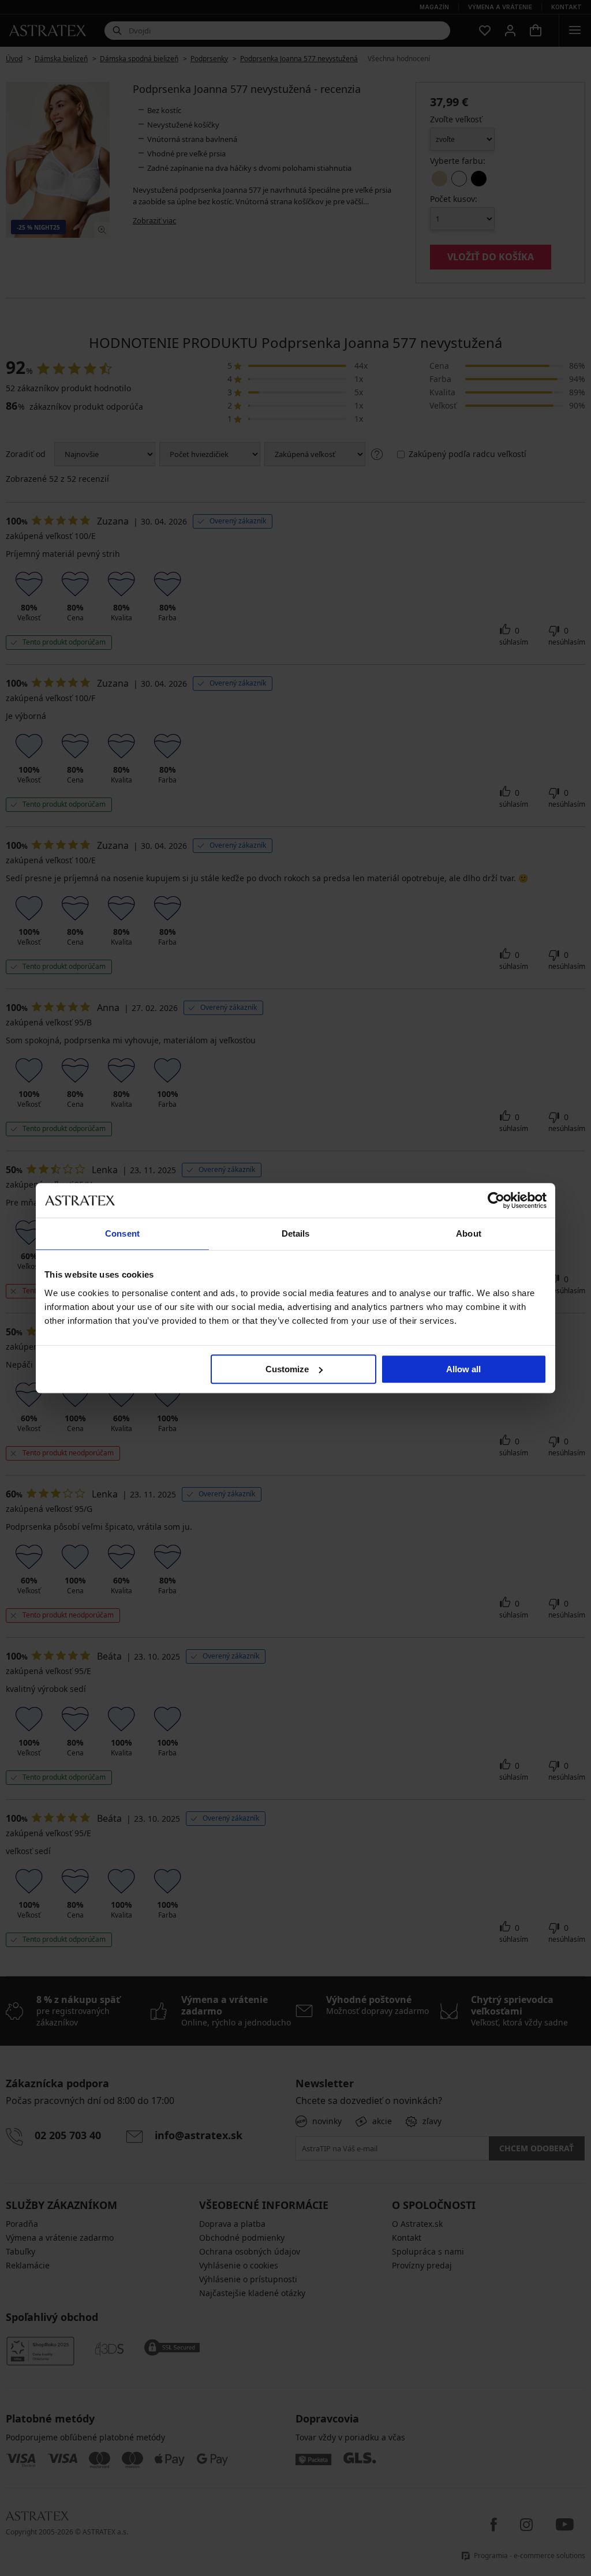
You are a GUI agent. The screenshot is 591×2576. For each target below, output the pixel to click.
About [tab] (469, 1233)
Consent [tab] (122, 1233)
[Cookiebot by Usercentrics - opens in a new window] (496, 1200)
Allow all (463, 1369)
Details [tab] (296, 1233)
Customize (287, 1369)
